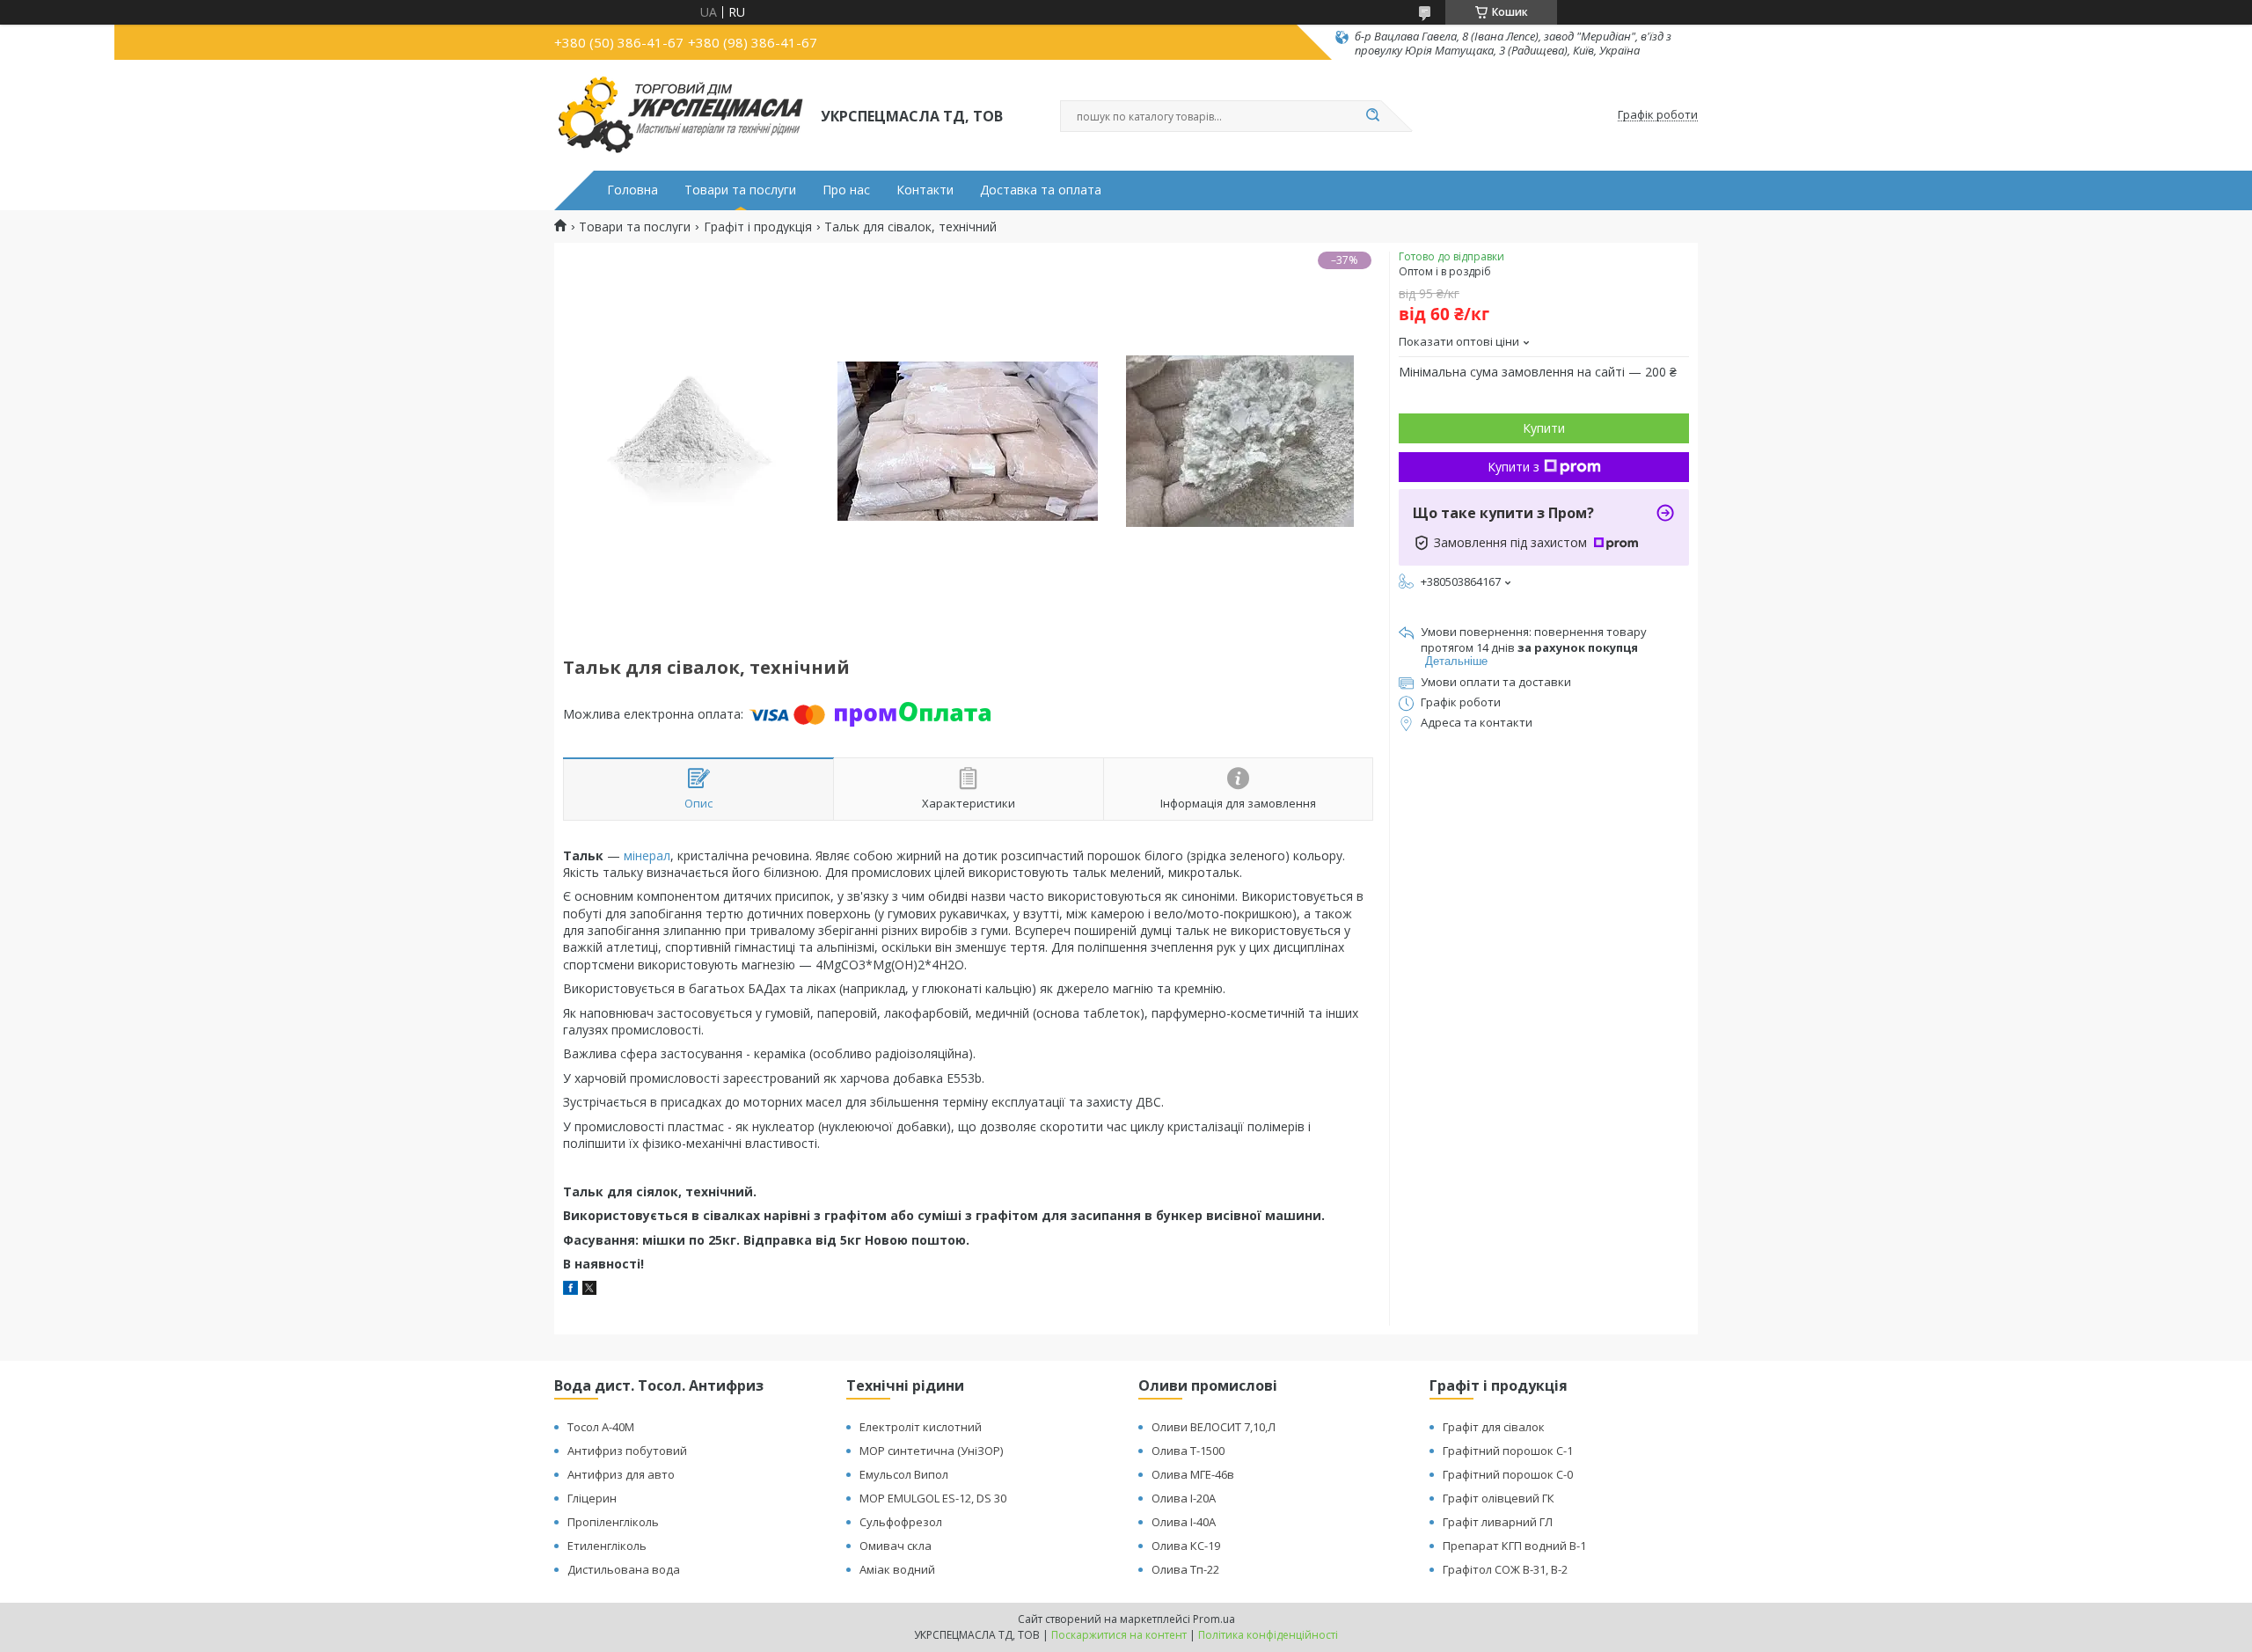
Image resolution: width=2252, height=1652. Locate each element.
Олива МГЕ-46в (1193, 1474)
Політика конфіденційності (1268, 1635)
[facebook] (570, 1290)
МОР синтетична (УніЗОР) (931, 1451)
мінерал (647, 855)
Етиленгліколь (607, 1546)
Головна (632, 190)
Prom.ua (1214, 1619)
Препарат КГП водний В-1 (1514, 1546)
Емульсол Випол (904, 1474)
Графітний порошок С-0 (1508, 1474)
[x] (589, 1290)
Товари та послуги (740, 190)
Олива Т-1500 (1188, 1451)
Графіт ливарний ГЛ (1498, 1522)
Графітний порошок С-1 (1508, 1451)
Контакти (925, 190)
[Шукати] (1372, 116)
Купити (1544, 428)
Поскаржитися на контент (1119, 1635)
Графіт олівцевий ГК (1499, 1498)
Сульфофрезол (901, 1522)
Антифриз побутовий (627, 1451)
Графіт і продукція (758, 227)
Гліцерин (592, 1498)
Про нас (846, 190)
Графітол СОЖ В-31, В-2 (1505, 1569)
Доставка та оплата (1041, 190)
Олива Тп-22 (1185, 1569)
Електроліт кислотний (921, 1427)
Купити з (1514, 467)
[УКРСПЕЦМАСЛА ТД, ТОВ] (680, 115)
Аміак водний (897, 1569)
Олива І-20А (1184, 1498)
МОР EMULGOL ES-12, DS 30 (933, 1498)
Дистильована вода (624, 1569)
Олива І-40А (1184, 1522)
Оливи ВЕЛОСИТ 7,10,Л (1214, 1427)
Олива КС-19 (1186, 1546)
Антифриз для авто (621, 1474)
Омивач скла (896, 1546)
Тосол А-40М (601, 1427)
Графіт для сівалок (1494, 1427)
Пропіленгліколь (613, 1522)
